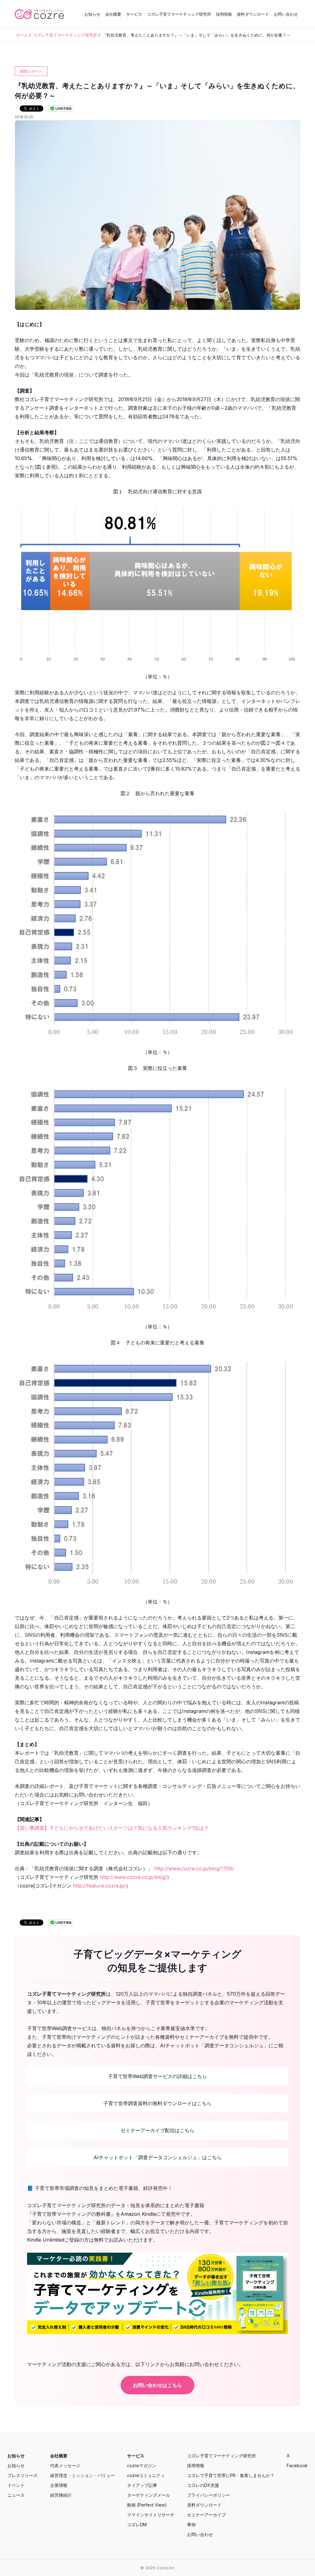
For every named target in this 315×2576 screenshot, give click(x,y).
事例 (191, 2525)
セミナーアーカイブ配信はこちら (157, 2130)
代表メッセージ (65, 2466)
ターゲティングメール (149, 2495)
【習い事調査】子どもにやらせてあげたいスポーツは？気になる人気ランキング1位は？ (112, 1828)
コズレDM (137, 2525)
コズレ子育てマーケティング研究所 (179, 14)
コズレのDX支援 (203, 2485)
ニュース (16, 2495)
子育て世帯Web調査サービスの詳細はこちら (157, 2076)
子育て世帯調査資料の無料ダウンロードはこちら (157, 2103)
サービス (134, 14)
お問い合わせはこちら (157, 2385)
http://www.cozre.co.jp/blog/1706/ (194, 1868)
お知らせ (92, 14)
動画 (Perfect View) (147, 2505)
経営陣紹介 (61, 2495)
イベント (16, 2485)
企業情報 (59, 2485)
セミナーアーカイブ (206, 2515)
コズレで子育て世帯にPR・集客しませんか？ (231, 2475)
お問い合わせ (286, 14)
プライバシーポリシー (209, 2495)
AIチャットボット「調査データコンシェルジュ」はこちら (158, 2157)
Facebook (297, 2466)
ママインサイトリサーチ (151, 2515)
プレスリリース (22, 2475)
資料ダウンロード (253, 14)
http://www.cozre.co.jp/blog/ (133, 1877)
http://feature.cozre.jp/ (99, 1886)
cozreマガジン (142, 2466)
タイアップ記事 (142, 2485)
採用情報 (224, 14)
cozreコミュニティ (146, 2475)
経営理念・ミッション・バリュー (82, 2475)
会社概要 (113, 14)
